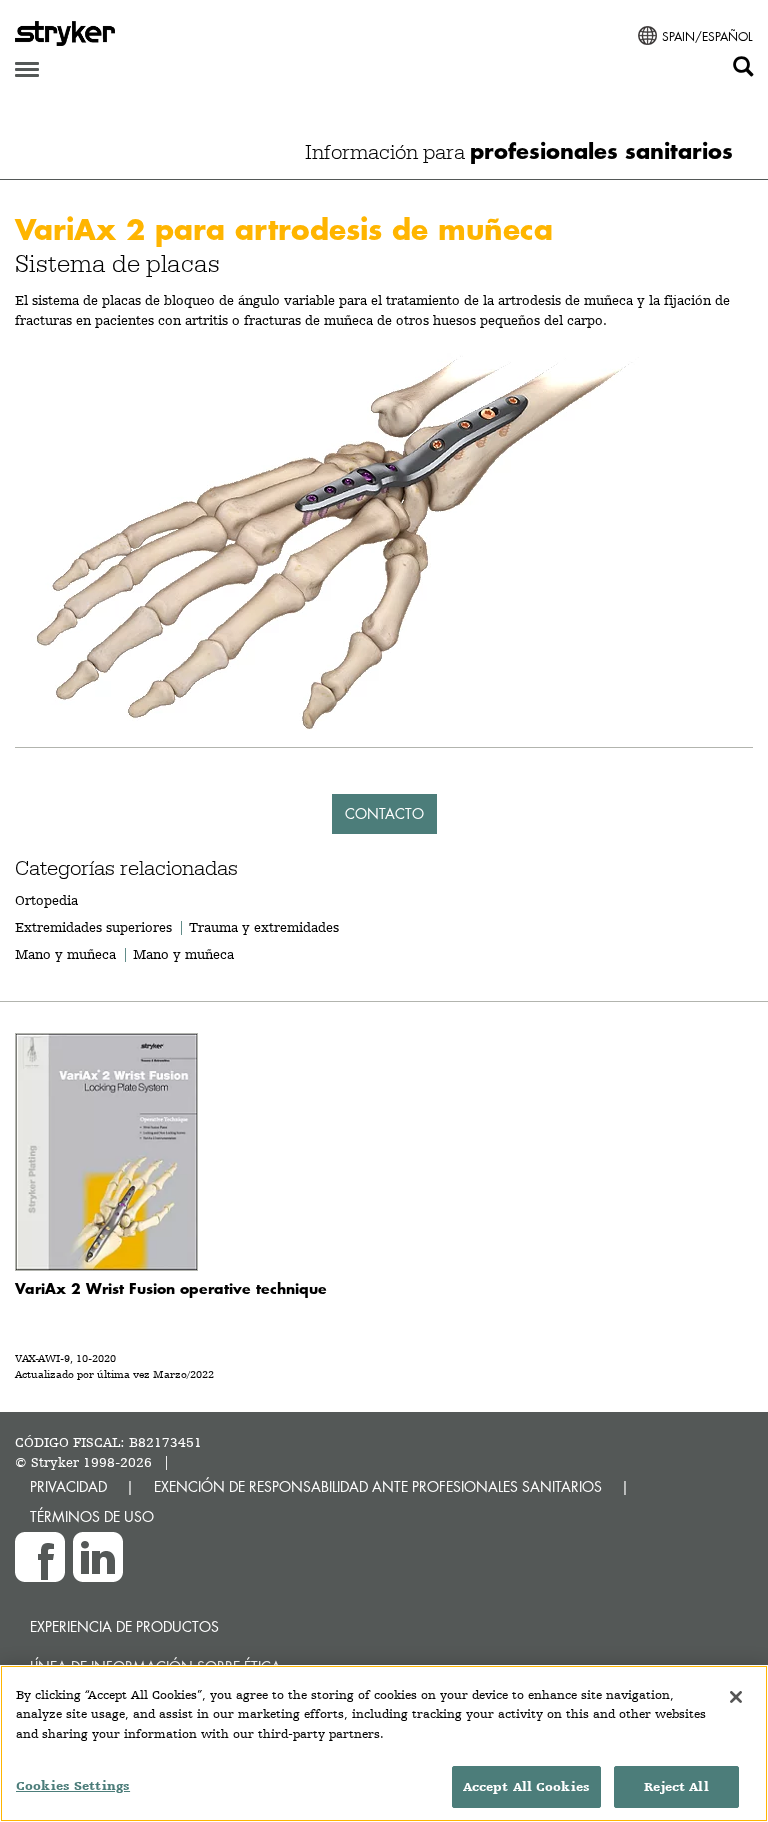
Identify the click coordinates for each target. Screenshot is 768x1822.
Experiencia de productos (124, 1626)
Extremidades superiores (93, 927)
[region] (384, 1743)
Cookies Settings (73, 1785)
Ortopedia (46, 900)
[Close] (736, 1697)
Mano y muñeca (65, 954)
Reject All (676, 1786)
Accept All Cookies (526, 1786)
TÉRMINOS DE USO (92, 1516)
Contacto (384, 813)
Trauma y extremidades (264, 927)
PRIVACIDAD (68, 1486)
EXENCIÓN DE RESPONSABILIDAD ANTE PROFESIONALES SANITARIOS (378, 1486)
